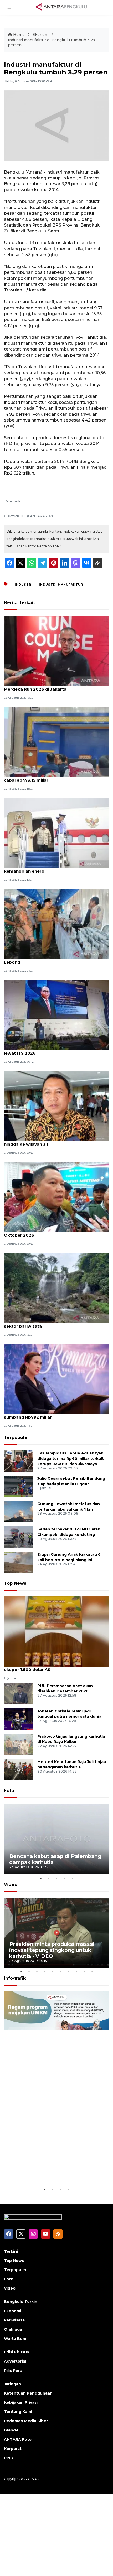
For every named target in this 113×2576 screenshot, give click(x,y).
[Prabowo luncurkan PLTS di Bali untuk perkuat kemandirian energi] (56, 833)
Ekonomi (41, 35)
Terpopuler (17, 1437)
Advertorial (15, 2361)
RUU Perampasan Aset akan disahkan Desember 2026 (65, 1689)
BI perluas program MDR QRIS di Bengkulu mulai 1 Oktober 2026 (56, 1232)
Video (11, 1885)
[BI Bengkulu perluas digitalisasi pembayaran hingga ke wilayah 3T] (56, 1106)
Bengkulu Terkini (21, 2302)
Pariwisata (14, 2320)
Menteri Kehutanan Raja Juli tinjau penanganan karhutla (72, 1765)
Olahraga (13, 2329)
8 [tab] (76, 1972)
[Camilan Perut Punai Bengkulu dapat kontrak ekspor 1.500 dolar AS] (56, 1631)
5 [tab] (72, 1878)
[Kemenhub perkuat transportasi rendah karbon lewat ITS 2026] (56, 1015)
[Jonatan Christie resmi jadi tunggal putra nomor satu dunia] (19, 1719)
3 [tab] (56, 1878)
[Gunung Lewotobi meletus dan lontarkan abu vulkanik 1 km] (19, 1511)
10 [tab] (92, 1972)
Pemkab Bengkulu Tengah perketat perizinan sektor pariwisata (52, 1323)
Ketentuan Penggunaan (28, 2393)
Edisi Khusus (16, 2352)
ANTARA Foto (18, 2439)
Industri (24, 585)
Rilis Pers (13, 2371)
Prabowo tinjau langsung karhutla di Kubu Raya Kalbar (71, 1739)
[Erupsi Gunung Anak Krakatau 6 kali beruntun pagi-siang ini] (19, 1562)
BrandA (11, 2430)
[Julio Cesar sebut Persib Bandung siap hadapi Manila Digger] (19, 1486)
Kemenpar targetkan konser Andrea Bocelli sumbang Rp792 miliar (50, 1414)
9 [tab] (84, 1972)
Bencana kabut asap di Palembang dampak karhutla (55, 1859)
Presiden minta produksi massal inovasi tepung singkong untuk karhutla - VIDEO (52, 1950)
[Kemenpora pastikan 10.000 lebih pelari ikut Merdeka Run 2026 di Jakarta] (56, 651)
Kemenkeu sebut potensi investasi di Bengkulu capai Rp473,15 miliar (54, 777)
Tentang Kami (18, 2412)
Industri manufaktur (61, 585)
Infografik (15, 1978)
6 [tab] (60, 1972)
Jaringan (12, 2384)
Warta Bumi (16, 2339)
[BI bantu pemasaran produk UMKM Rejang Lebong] (56, 924)
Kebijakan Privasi (21, 2402)
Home (19, 35)
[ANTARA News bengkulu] (61, 7)
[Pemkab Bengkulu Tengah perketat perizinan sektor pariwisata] (56, 1288)
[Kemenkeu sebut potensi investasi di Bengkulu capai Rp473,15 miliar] (56, 742)
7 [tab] (68, 1972)
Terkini (11, 2251)
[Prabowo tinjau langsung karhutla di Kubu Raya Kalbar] (19, 1744)
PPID (9, 2458)
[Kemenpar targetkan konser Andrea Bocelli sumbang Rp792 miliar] (56, 1379)
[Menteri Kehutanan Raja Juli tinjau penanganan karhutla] (19, 1769)
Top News (15, 1583)
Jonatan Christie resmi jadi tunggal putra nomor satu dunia (69, 1714)
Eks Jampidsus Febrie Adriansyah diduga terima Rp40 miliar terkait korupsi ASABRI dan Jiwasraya (71, 1459)
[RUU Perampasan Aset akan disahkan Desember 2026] (19, 1693)
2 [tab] (49, 1878)
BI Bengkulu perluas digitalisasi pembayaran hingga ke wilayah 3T (51, 1141)
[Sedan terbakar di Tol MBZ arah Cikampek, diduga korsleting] (19, 1537)
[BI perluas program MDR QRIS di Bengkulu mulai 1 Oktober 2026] (56, 1197)
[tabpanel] (56, 1839)
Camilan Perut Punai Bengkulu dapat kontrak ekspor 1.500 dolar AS (52, 1667)
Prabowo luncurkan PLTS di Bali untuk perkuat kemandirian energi (53, 868)
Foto (9, 1791)
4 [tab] (64, 1878)
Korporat (13, 2449)
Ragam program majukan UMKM (52, 2173)
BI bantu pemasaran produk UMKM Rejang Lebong (49, 959)
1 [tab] (41, 1878)
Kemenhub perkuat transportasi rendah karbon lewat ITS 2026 (55, 1050)
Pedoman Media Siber (26, 2421)
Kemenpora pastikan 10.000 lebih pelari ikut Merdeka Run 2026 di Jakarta (51, 686)
